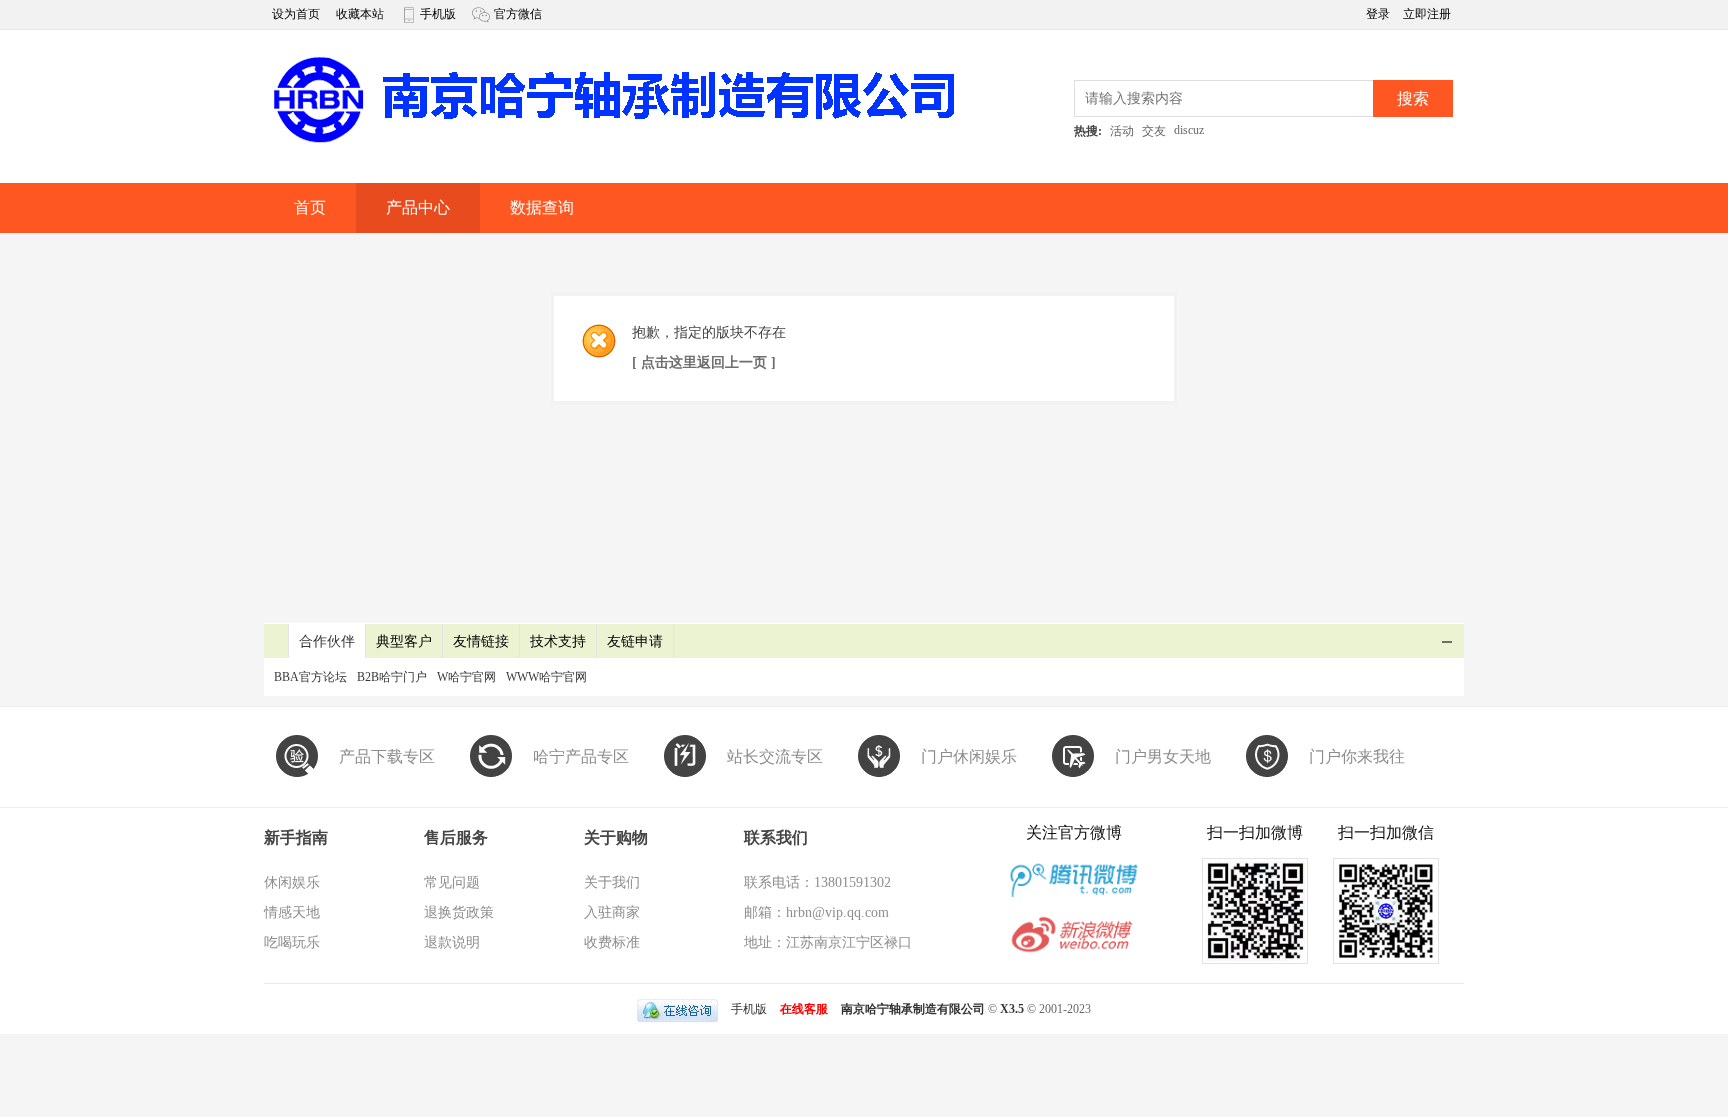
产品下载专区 (387, 756)
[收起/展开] (1447, 642)
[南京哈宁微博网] (614, 141)
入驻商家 (612, 912)
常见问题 (452, 882)
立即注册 (1427, 14)
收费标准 (612, 942)
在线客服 (804, 1009)
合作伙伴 (327, 641)
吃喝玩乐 (292, 942)
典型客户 (404, 641)
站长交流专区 (775, 756)
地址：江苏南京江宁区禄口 (828, 942)
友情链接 (481, 641)
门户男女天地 (1163, 756)
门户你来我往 (1357, 756)
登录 (1379, 14)
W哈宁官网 (466, 677)
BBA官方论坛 (310, 677)
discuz (1189, 130)
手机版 (438, 14)
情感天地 (292, 912)
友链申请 (635, 641)
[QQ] (677, 1009)
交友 (1154, 131)
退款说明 (452, 942)
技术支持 (558, 641)
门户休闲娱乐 (969, 756)
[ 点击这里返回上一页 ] (704, 362)
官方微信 (518, 14)
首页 (310, 207)
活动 (1122, 131)
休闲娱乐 (292, 882)
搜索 (1413, 98)
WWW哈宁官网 (546, 677)
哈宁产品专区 (581, 756)
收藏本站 (360, 14)
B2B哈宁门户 (392, 677)
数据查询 (542, 207)
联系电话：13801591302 (817, 882)
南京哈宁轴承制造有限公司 (913, 1009)
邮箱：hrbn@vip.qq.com (816, 912)
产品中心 (418, 207)
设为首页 (296, 14)
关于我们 (612, 882)
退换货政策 (459, 912)
